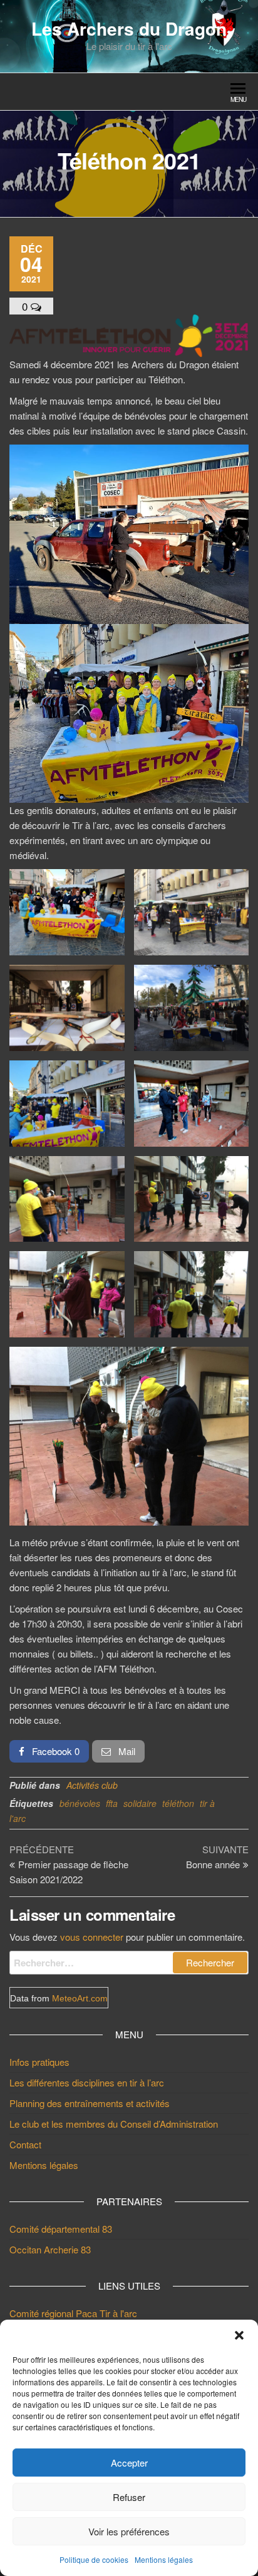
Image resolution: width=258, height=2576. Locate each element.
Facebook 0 (54, 1751)
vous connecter (92, 1937)
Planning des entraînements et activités (90, 2103)
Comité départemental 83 (61, 2229)
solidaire (140, 1803)
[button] (239, 2335)
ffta (112, 1803)
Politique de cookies (94, 2559)
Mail (126, 1751)
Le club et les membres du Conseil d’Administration (114, 2124)
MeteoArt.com (80, 1998)
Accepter (129, 2463)
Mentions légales (164, 2559)
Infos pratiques (39, 2062)
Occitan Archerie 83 (50, 2249)
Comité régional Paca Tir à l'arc (73, 2313)
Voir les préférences (129, 2531)
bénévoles (80, 1803)
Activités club (92, 1785)
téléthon (178, 1803)
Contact (25, 2144)
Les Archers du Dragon (129, 28)
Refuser (129, 2497)
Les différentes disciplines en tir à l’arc (87, 2082)
